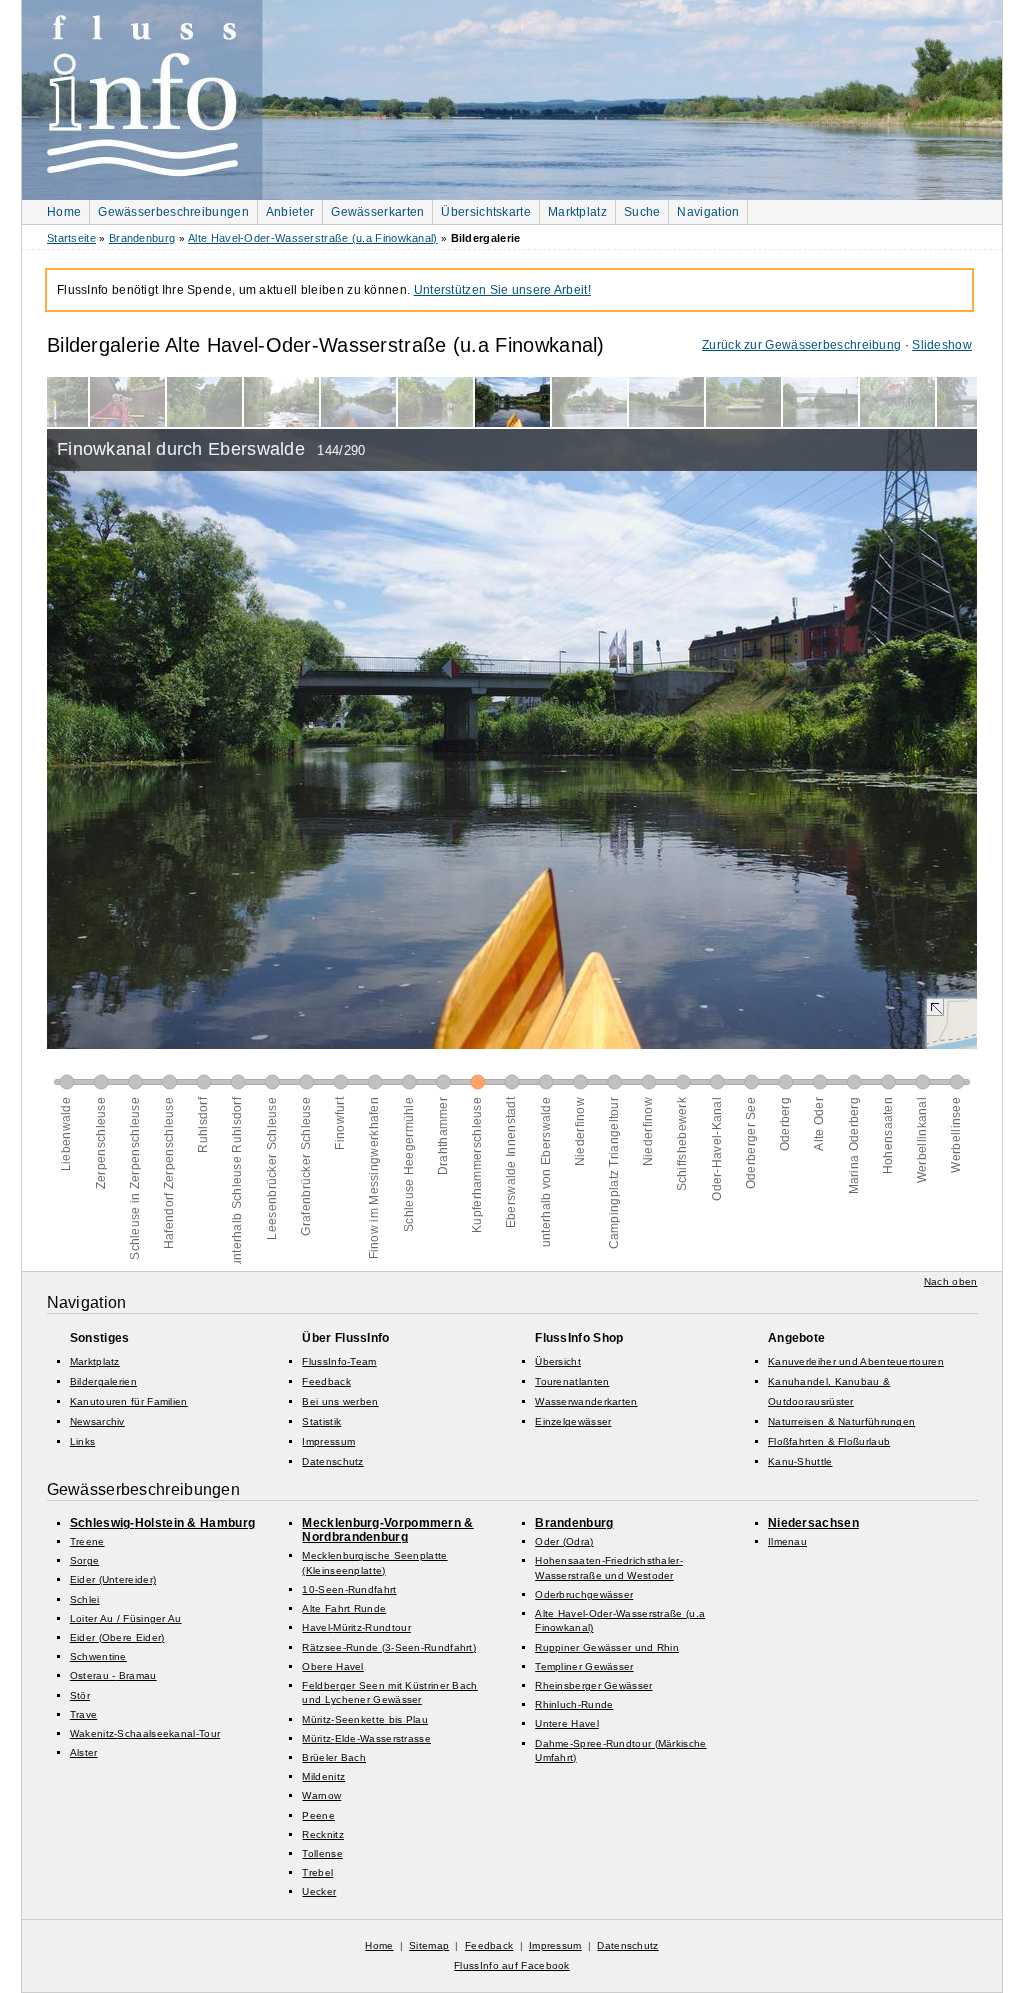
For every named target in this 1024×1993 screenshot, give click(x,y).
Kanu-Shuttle (800, 1461)
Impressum (328, 1441)
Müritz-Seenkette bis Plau (365, 1719)
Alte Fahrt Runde (344, 1608)
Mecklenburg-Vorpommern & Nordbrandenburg (387, 1530)
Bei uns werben (340, 1401)
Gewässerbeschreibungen (173, 212)
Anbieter (290, 212)
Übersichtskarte (486, 212)
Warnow (321, 1795)
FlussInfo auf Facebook (512, 1965)
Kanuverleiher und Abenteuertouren (856, 1361)
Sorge (85, 1560)
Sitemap (429, 1945)
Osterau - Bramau (113, 1675)
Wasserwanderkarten (586, 1401)
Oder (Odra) (564, 1541)
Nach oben (951, 1281)
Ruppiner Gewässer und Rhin (607, 1647)
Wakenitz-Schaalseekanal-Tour (145, 1733)
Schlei (85, 1599)
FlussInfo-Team (339, 1361)
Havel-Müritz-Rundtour (356, 1627)
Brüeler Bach (334, 1757)
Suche (642, 212)
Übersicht (558, 1361)
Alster (84, 1752)
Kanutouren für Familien (129, 1401)
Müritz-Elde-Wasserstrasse (366, 1738)
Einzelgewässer (573, 1421)
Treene (87, 1541)
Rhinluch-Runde (574, 1704)
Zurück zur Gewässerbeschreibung (801, 345)
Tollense (322, 1853)
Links (83, 1441)
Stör (80, 1695)
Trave (84, 1714)
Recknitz (322, 1834)
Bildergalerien (103, 1381)
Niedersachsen (813, 1523)
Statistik (321, 1421)
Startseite (71, 238)
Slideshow (942, 345)
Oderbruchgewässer (584, 1594)
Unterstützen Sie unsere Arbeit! (502, 290)
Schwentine (98, 1656)
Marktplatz (577, 212)
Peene (318, 1815)
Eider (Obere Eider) (117, 1637)
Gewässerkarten (377, 212)
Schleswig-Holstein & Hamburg (162, 1523)
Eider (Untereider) (113, 1579)
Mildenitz (323, 1776)
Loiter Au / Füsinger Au (126, 1618)
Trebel (317, 1872)
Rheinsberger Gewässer (593, 1685)
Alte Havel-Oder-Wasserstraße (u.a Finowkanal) (313, 238)
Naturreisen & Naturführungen (841, 1421)
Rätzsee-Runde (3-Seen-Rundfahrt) (389, 1647)
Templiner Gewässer (584, 1666)
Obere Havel (332, 1666)
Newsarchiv (97, 1421)
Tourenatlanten (572, 1381)
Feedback (326, 1381)
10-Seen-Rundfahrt (349, 1589)
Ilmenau (787, 1541)
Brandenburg (142, 238)
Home (64, 212)
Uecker (319, 1891)
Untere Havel (567, 1723)
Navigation (708, 212)
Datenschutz (332, 1461)
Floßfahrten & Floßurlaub (829, 1441)
